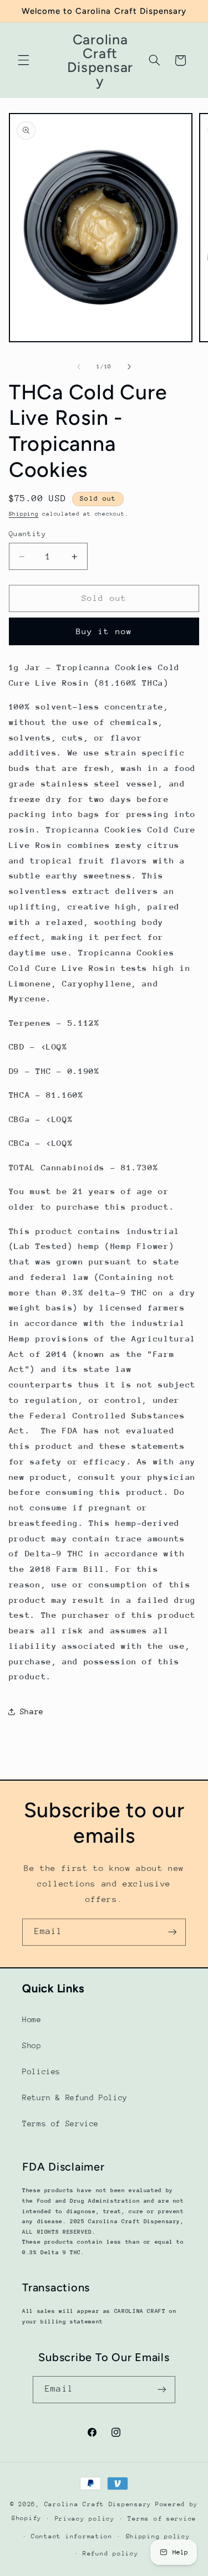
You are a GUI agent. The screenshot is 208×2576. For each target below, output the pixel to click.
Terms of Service (60, 2123)
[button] (23, 60)
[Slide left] (79, 367)
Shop (32, 2045)
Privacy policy (85, 2519)
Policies (41, 2071)
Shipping (24, 514)
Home (32, 2019)
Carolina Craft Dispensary (98, 2504)
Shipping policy (158, 2536)
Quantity (27, 534)
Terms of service (162, 2519)
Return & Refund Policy (75, 2097)
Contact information (72, 2536)
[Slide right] (129, 367)
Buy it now (104, 631)
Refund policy (111, 2554)
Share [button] (32, 1711)
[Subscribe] (173, 1932)
